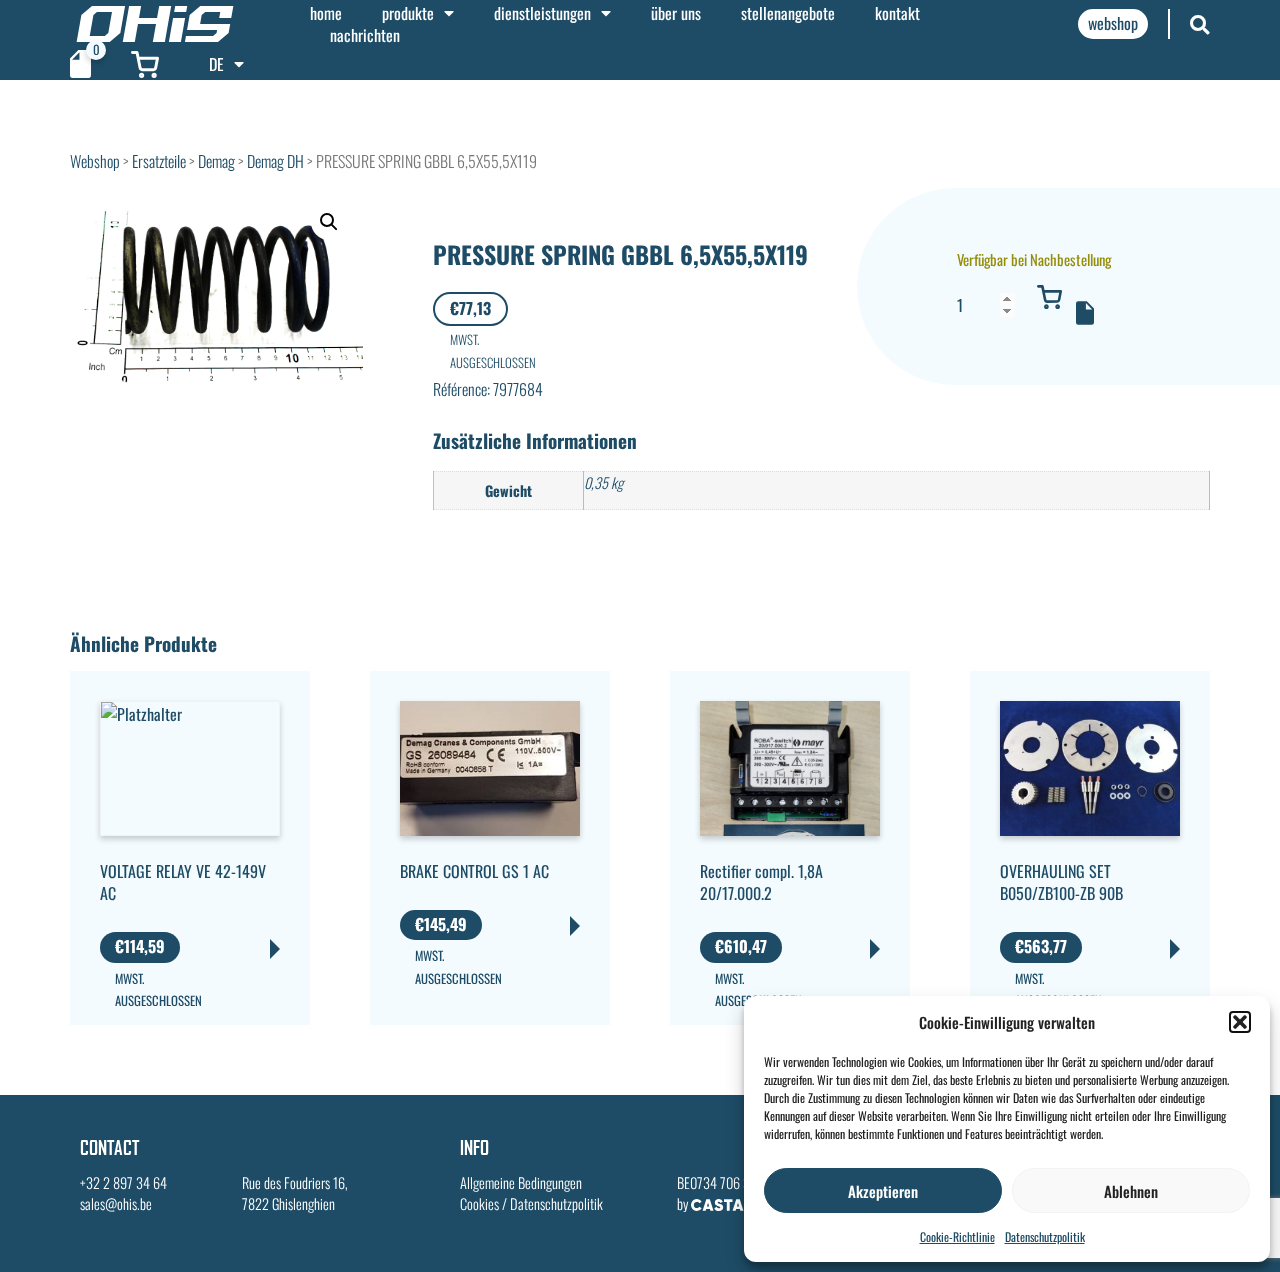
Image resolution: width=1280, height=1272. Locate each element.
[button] (1240, 1022)
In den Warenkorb (1050, 297)
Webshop (95, 161)
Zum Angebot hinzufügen (1085, 313)
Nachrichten (365, 35)
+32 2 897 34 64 (123, 1182)
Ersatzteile (159, 161)
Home (326, 13)
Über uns (676, 13)
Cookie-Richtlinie (957, 1236)
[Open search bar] (1200, 24)
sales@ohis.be (116, 1203)
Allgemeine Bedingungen (521, 1182)
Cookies (479, 1203)
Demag (216, 161)
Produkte (408, 13)
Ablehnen (1131, 1191)
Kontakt (897, 13)
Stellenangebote (788, 13)
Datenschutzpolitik (1045, 1236)
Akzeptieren (883, 1191)
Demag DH (275, 161)
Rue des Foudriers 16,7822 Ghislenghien (295, 1193)
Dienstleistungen (542, 13)
